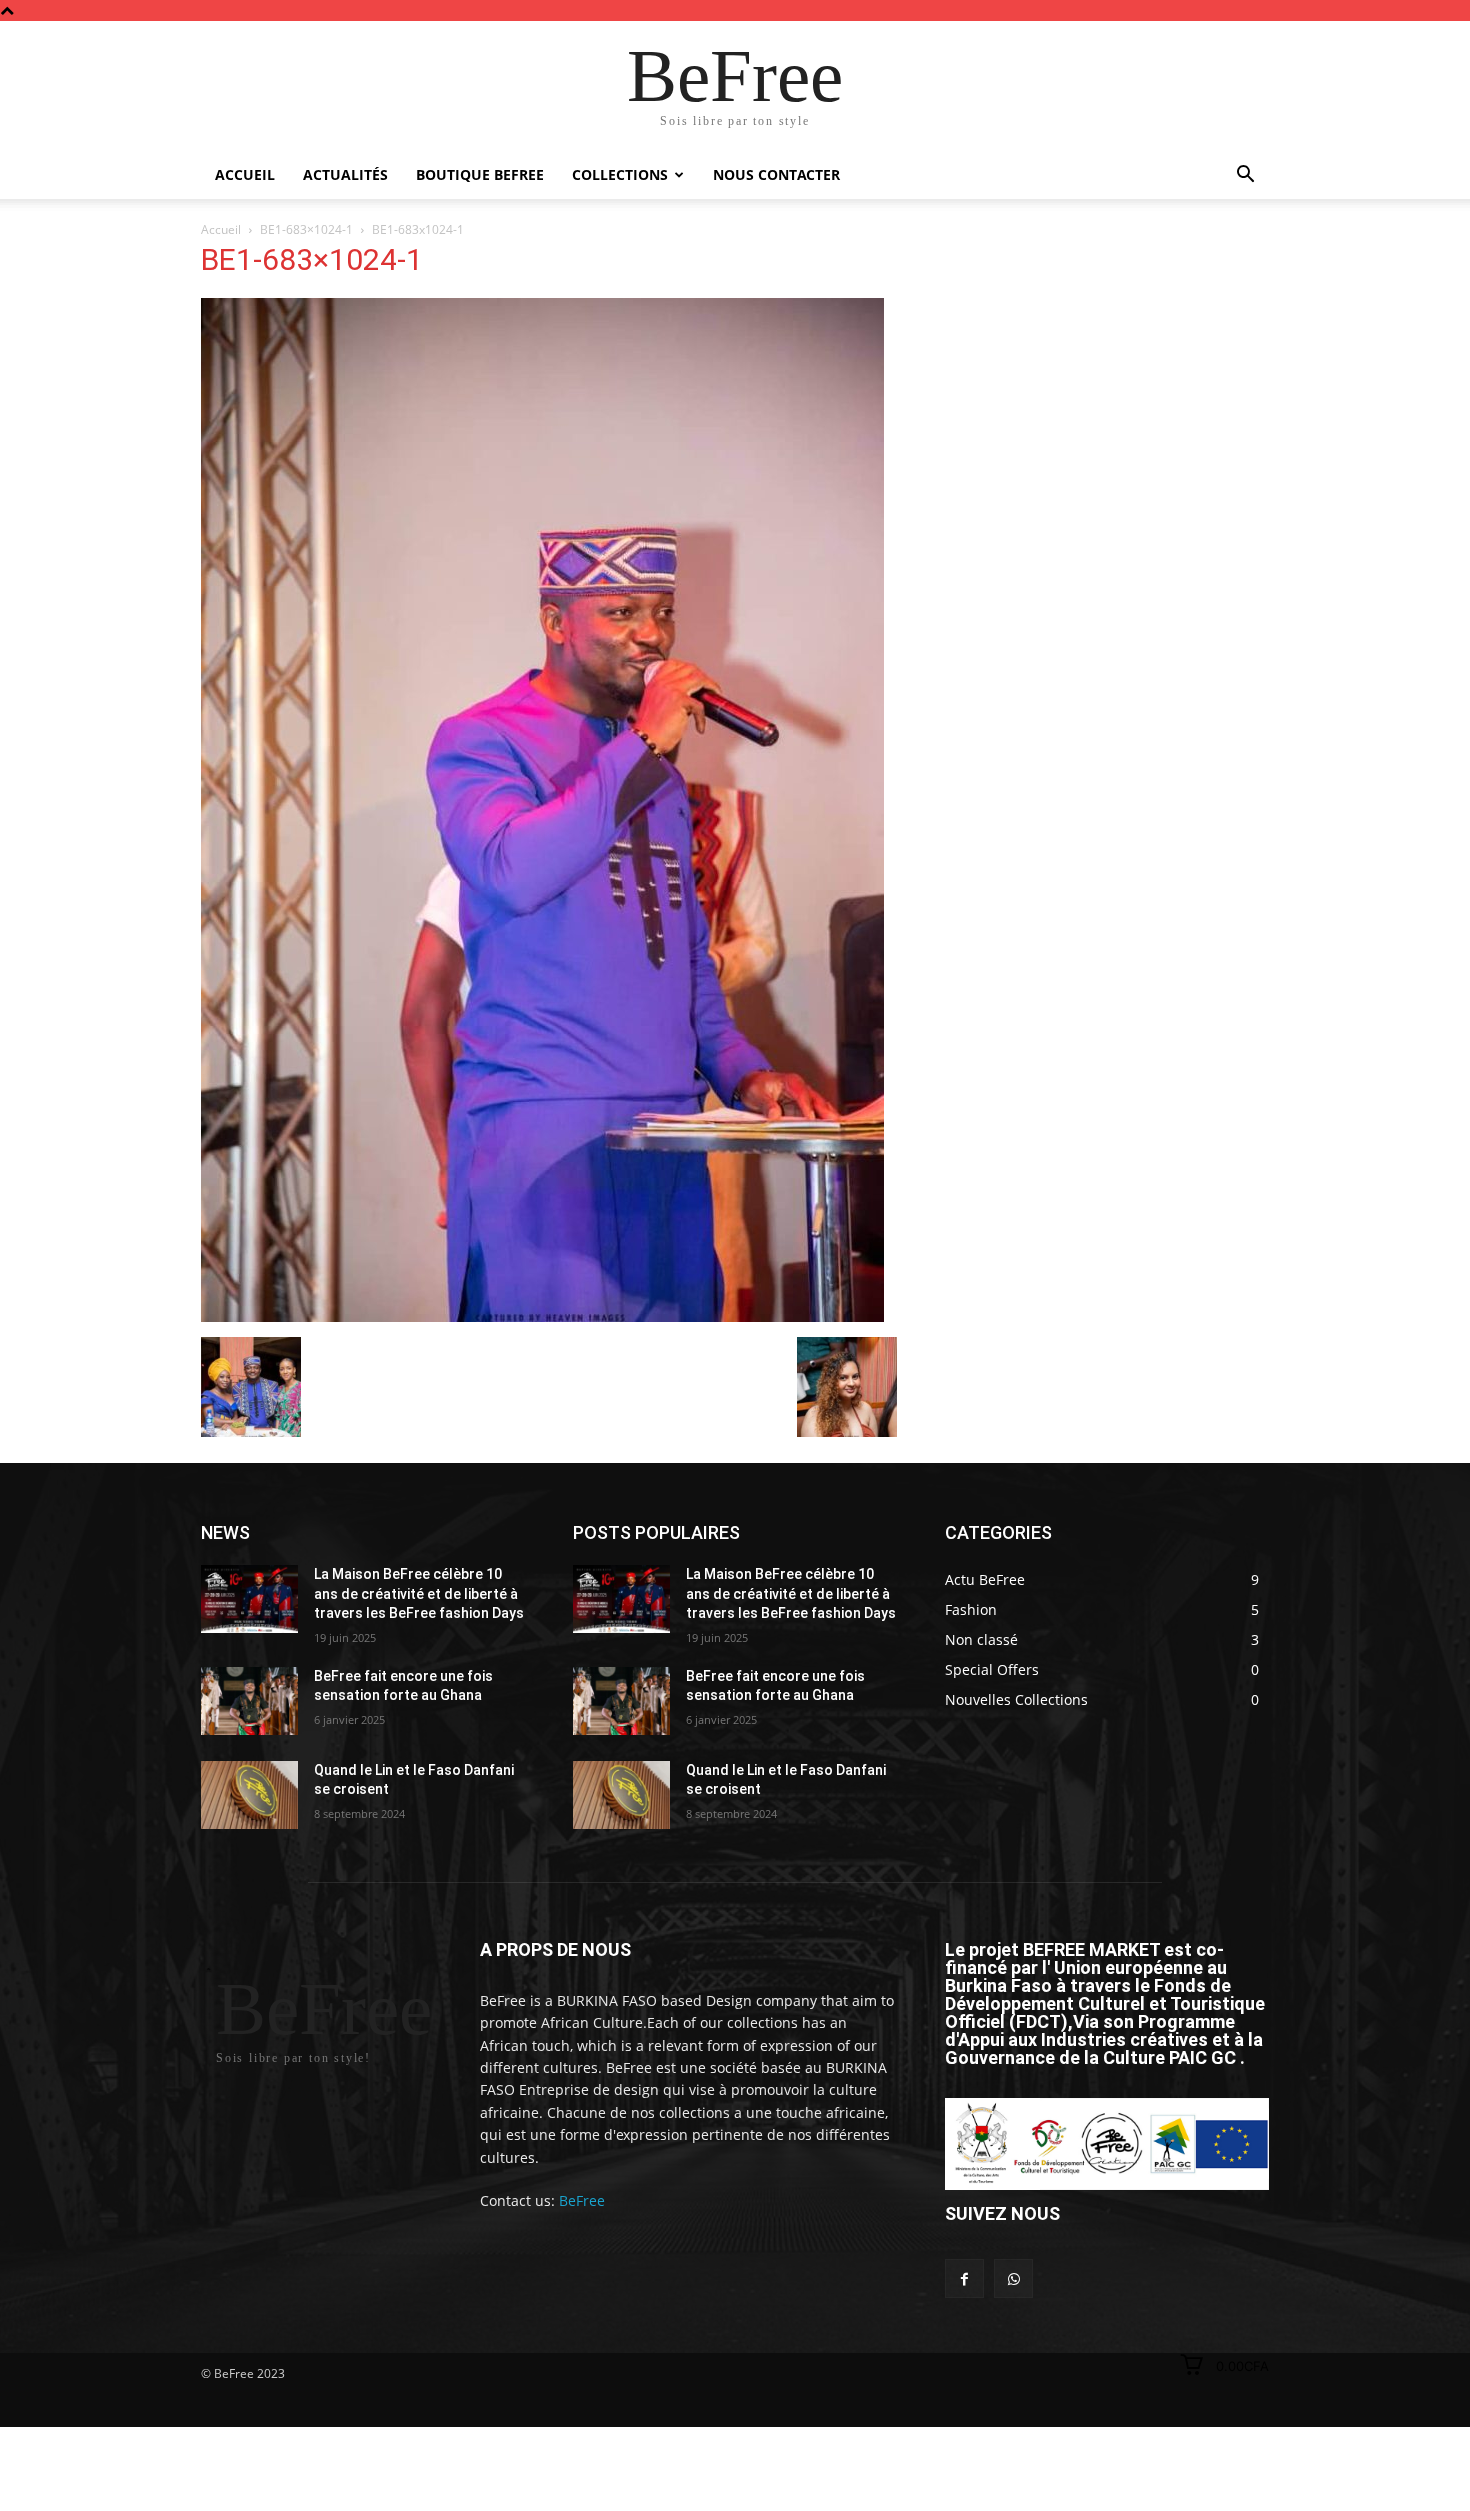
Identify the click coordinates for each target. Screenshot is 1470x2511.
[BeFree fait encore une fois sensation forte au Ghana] (249, 1701)
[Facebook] (964, 2278)
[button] (1245, 176)
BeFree (582, 2200)
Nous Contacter (776, 174)
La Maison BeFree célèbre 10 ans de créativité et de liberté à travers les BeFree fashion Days (419, 1593)
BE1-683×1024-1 (306, 229)
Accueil (245, 174)
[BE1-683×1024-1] (542, 1316)
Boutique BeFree (480, 174)
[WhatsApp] (1013, 2278)
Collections (620, 174)
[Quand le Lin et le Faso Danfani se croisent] (249, 1795)
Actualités (345, 174)
